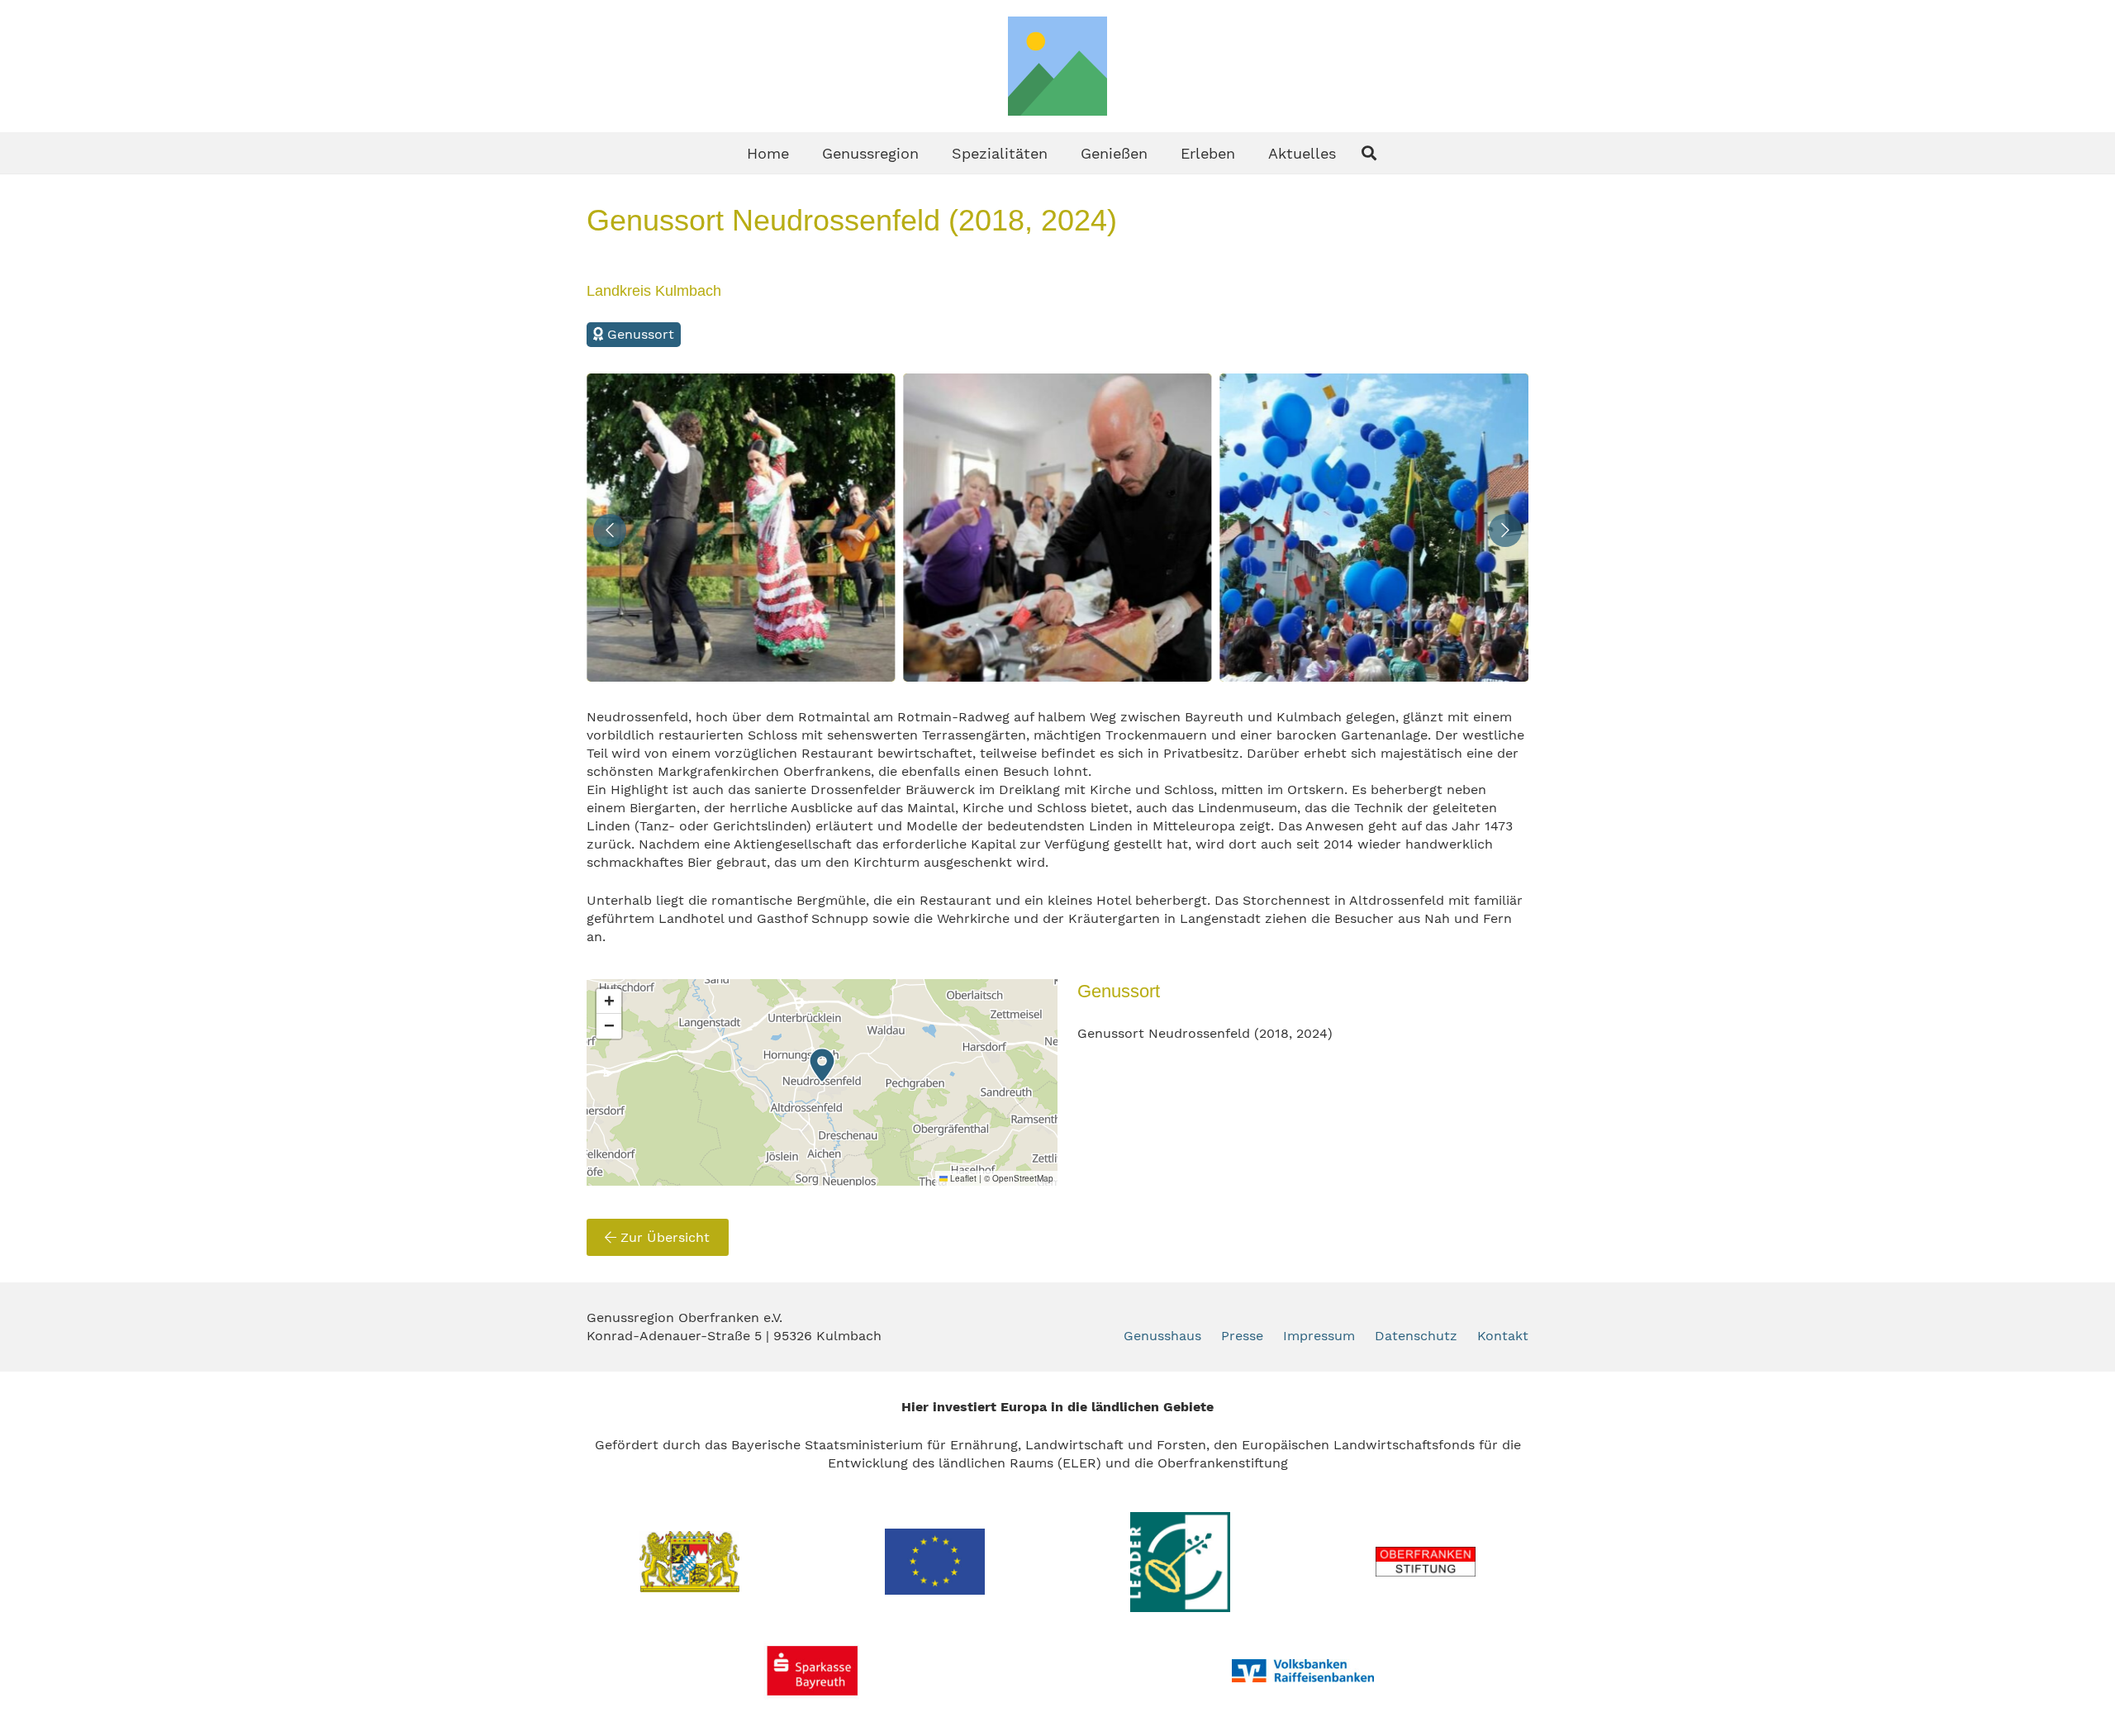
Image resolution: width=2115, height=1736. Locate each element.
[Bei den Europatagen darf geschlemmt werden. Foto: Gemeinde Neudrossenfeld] (741, 528)
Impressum (1319, 1336)
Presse (1242, 1336)
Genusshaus (1162, 1336)
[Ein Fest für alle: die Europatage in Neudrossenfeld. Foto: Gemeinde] (1057, 528)
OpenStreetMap (1023, 1178)
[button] (932, 153)
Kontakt (1503, 1336)
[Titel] (1057, 66)
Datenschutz (1416, 1336)
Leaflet (962, 1178)
